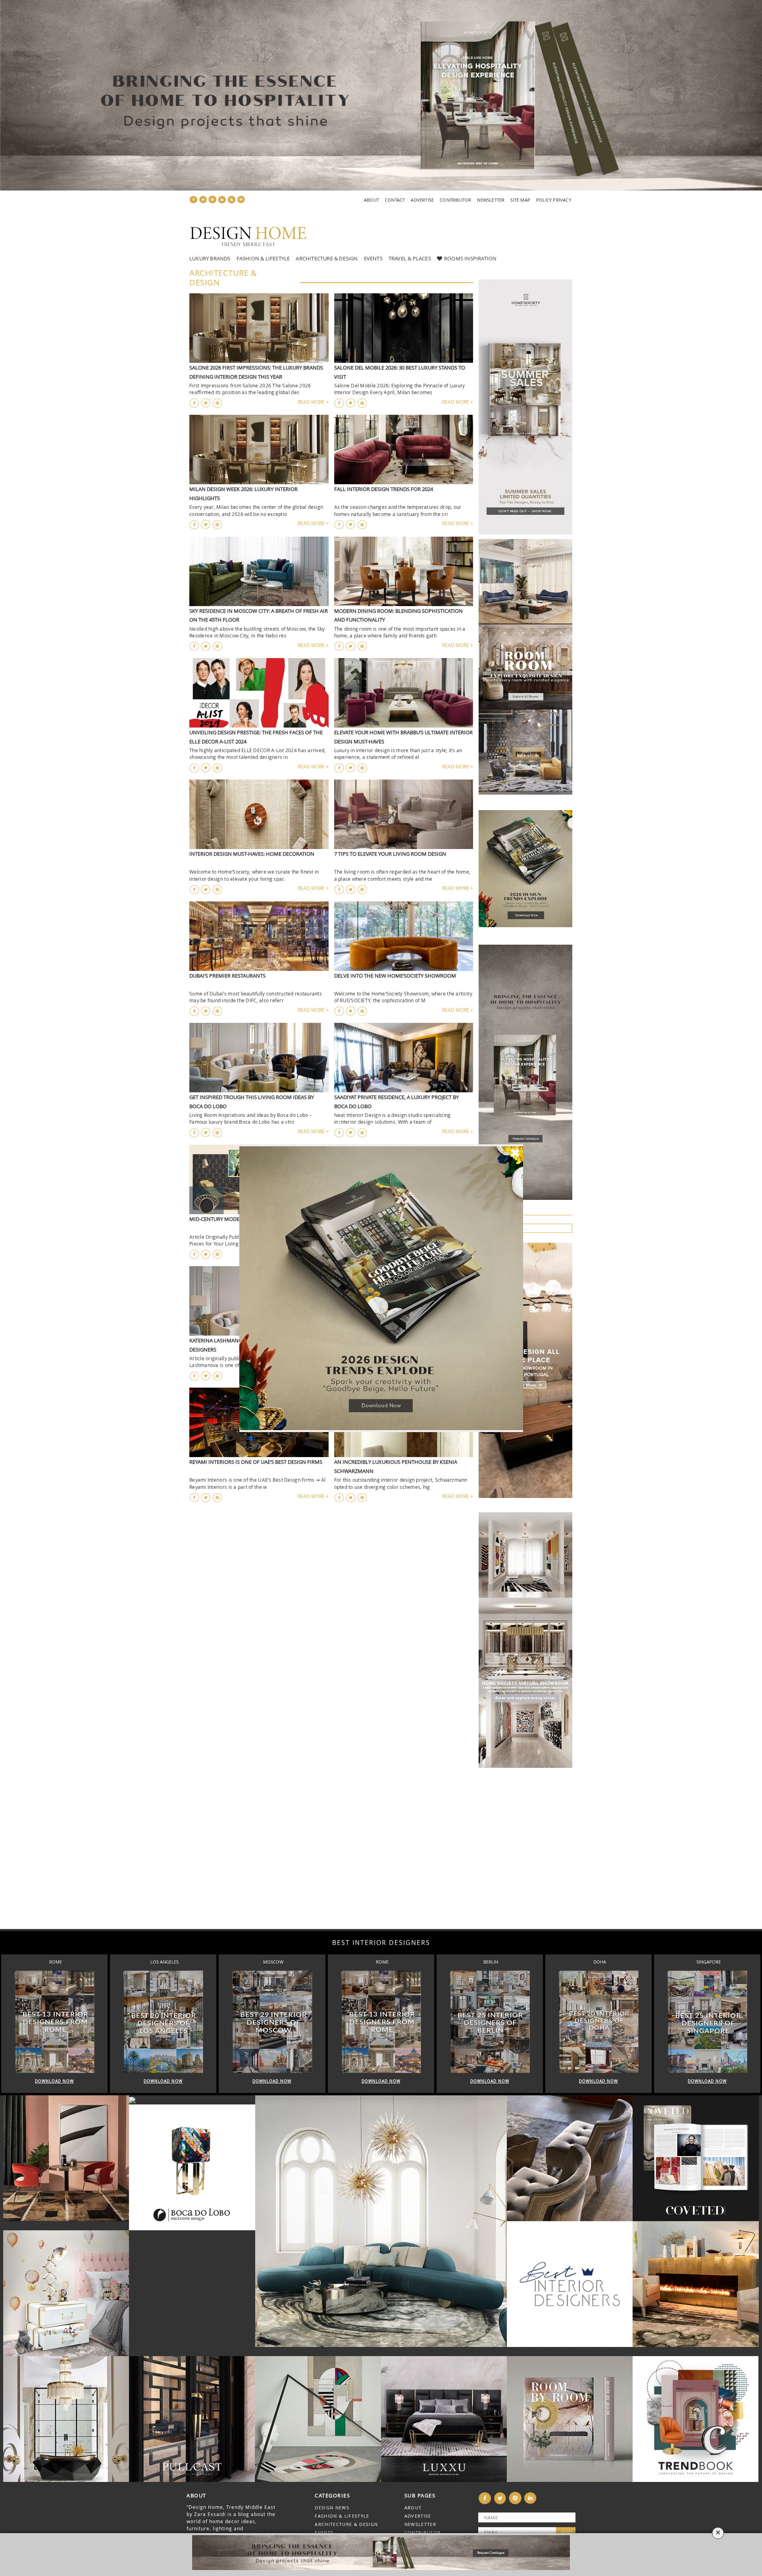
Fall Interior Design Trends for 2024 (384, 489)
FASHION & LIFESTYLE (342, 2516)
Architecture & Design (327, 258)
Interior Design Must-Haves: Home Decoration (252, 854)
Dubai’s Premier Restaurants (227, 976)
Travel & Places (410, 258)
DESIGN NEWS (332, 2508)
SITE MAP (520, 200)
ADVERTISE (422, 200)
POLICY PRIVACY (554, 200)
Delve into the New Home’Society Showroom (395, 976)
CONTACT (395, 200)
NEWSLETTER (491, 200)
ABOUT (371, 200)
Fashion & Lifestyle (263, 258)
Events (373, 258)
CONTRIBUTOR (455, 200)
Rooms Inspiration (470, 258)
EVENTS (324, 2533)
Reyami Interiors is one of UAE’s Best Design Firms (256, 1462)
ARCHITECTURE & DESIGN (346, 2524)
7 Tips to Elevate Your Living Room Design (390, 854)
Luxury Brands (210, 258)
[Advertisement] (238, 1856)
